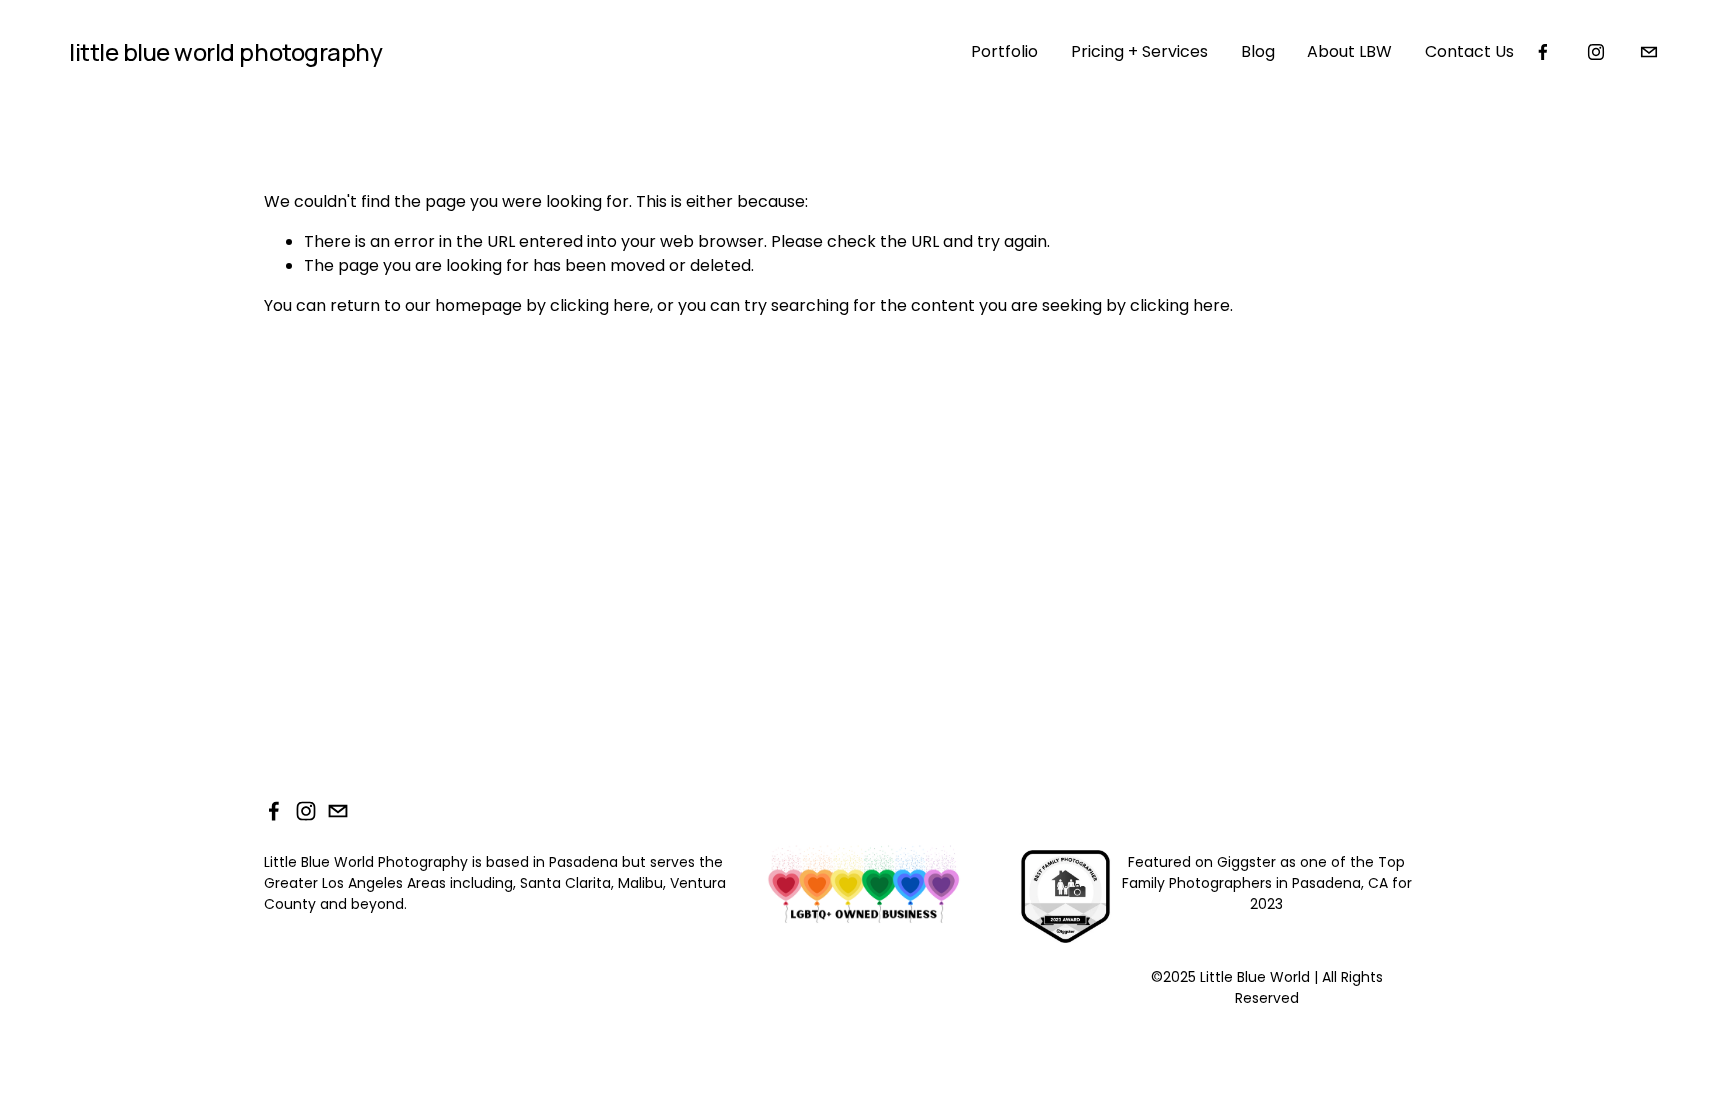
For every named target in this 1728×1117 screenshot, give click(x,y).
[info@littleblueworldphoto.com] (1649, 52)
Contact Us (1469, 51)
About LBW (1349, 51)
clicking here (600, 305)
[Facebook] (1543, 52)
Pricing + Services (1139, 51)
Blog (1258, 51)
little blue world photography (225, 51)
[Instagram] (1596, 52)
